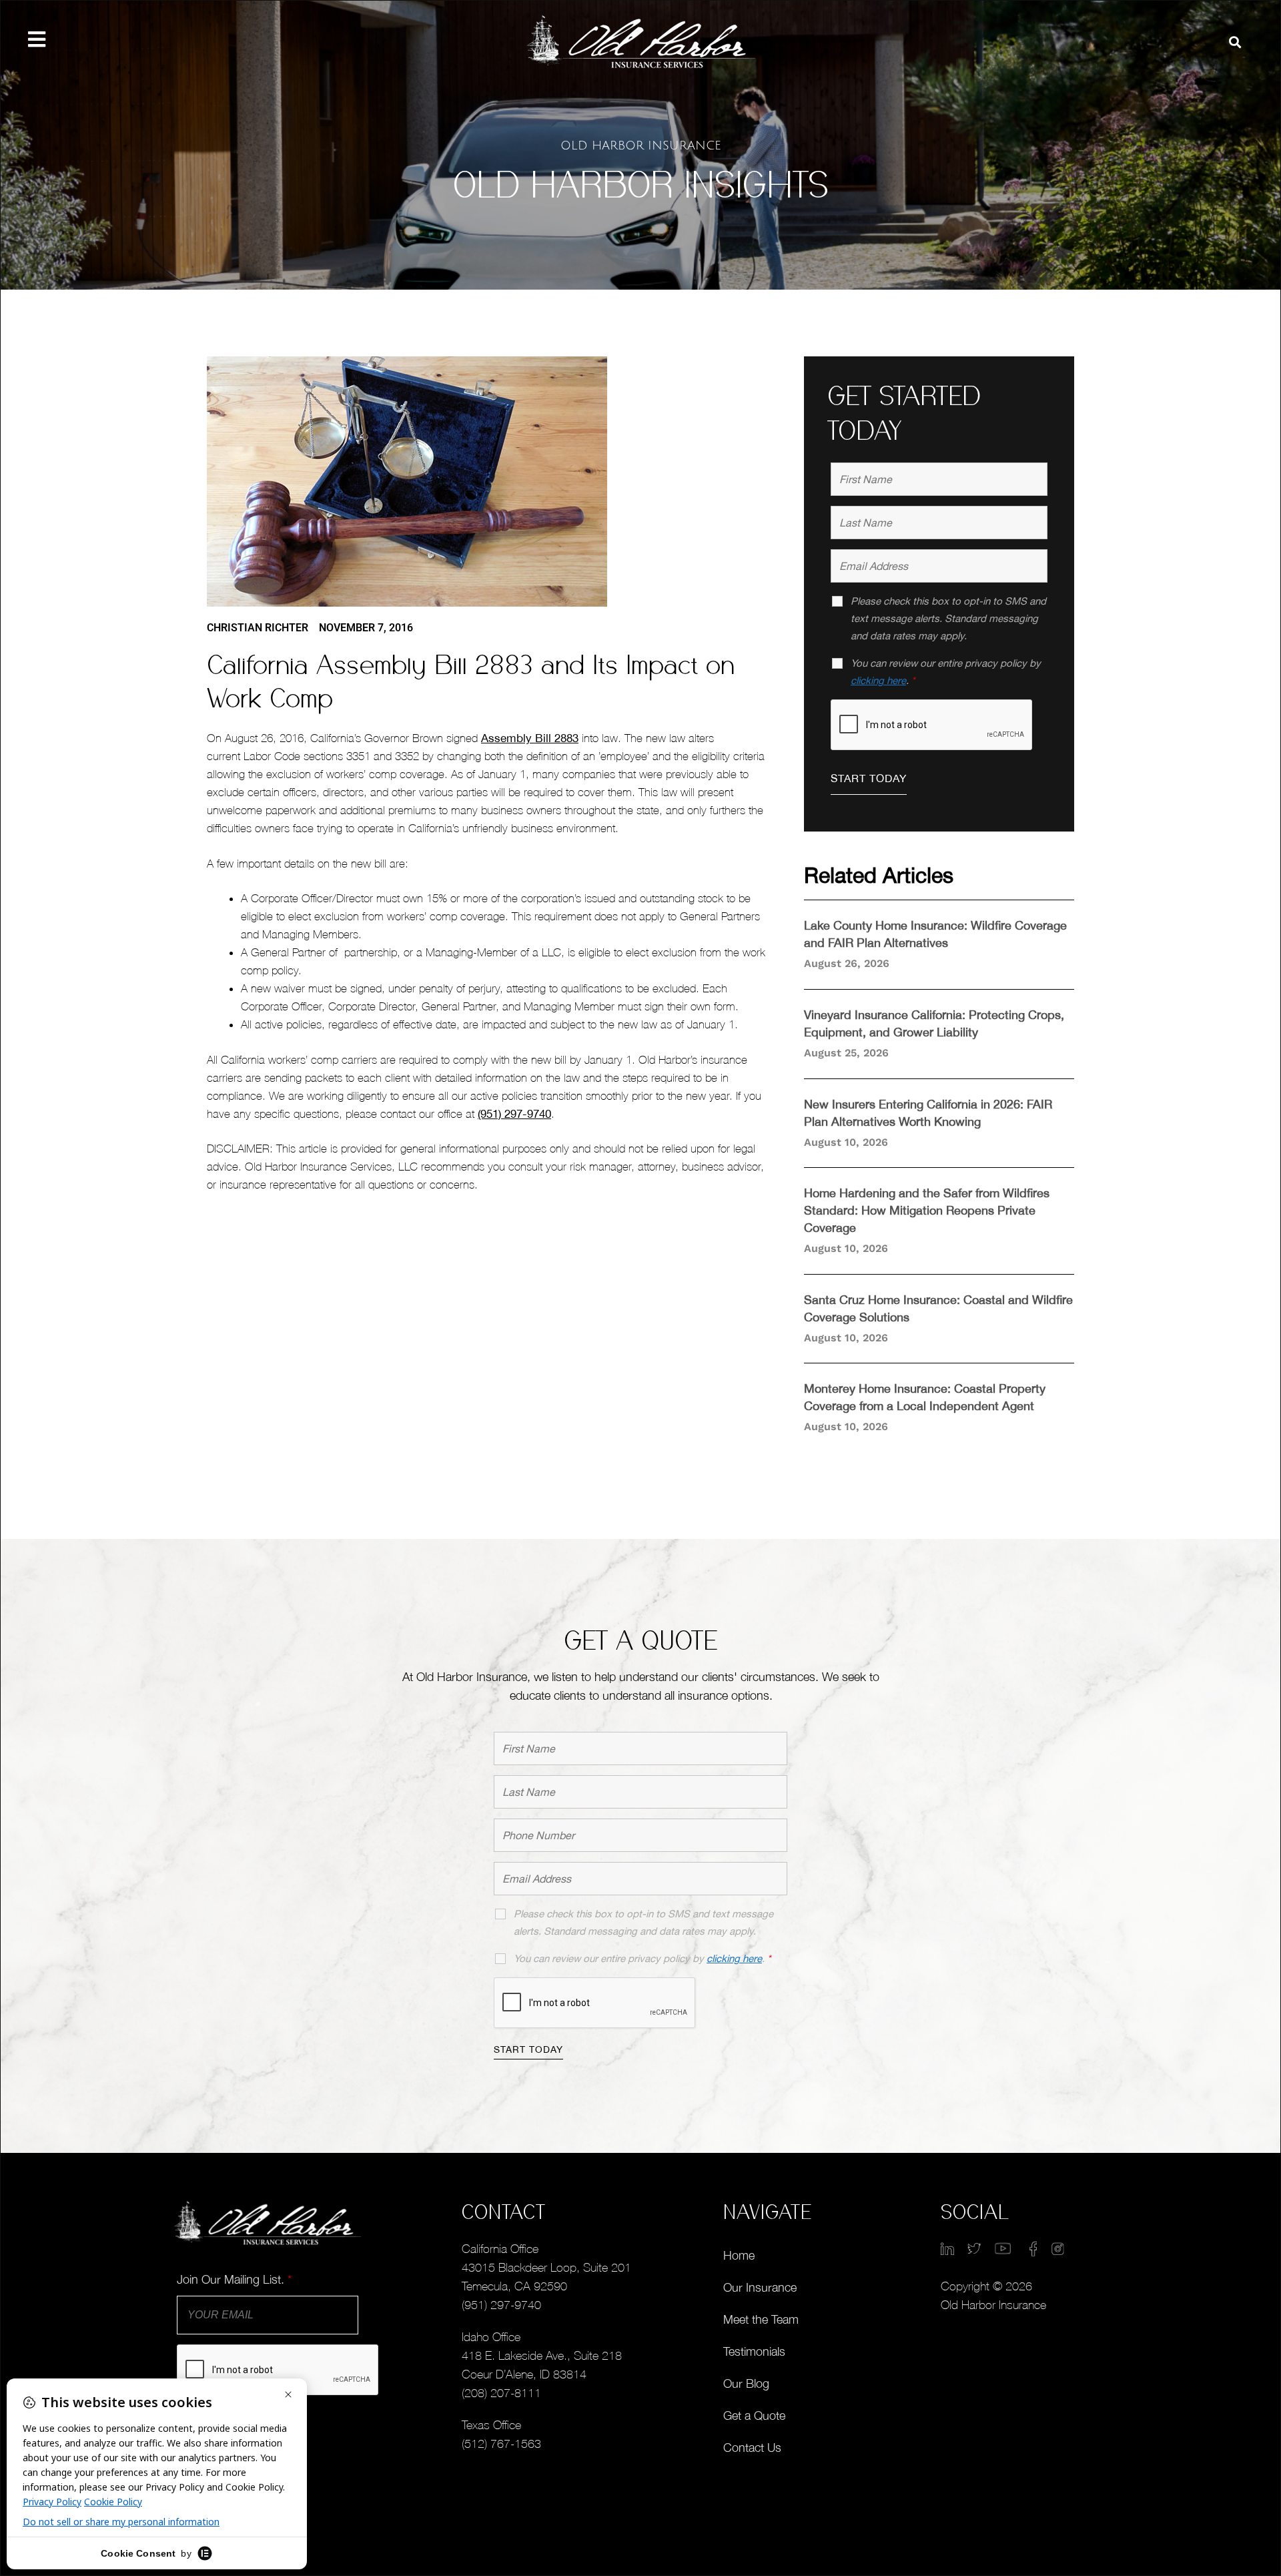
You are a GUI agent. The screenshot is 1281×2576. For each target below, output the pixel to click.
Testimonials (754, 2351)
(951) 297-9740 (514, 1114)
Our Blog (746, 2383)
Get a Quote (754, 2416)
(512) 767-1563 (501, 2444)
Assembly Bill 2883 (530, 738)
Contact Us (752, 2448)
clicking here (878, 680)
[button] (1235, 42)
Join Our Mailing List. (234, 2279)
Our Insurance (760, 2287)
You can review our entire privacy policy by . (946, 672)
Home (739, 2255)
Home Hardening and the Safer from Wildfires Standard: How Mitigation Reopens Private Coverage (927, 1210)
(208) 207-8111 (501, 2393)
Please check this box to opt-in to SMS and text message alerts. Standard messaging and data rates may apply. (948, 618)
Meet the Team (761, 2319)
